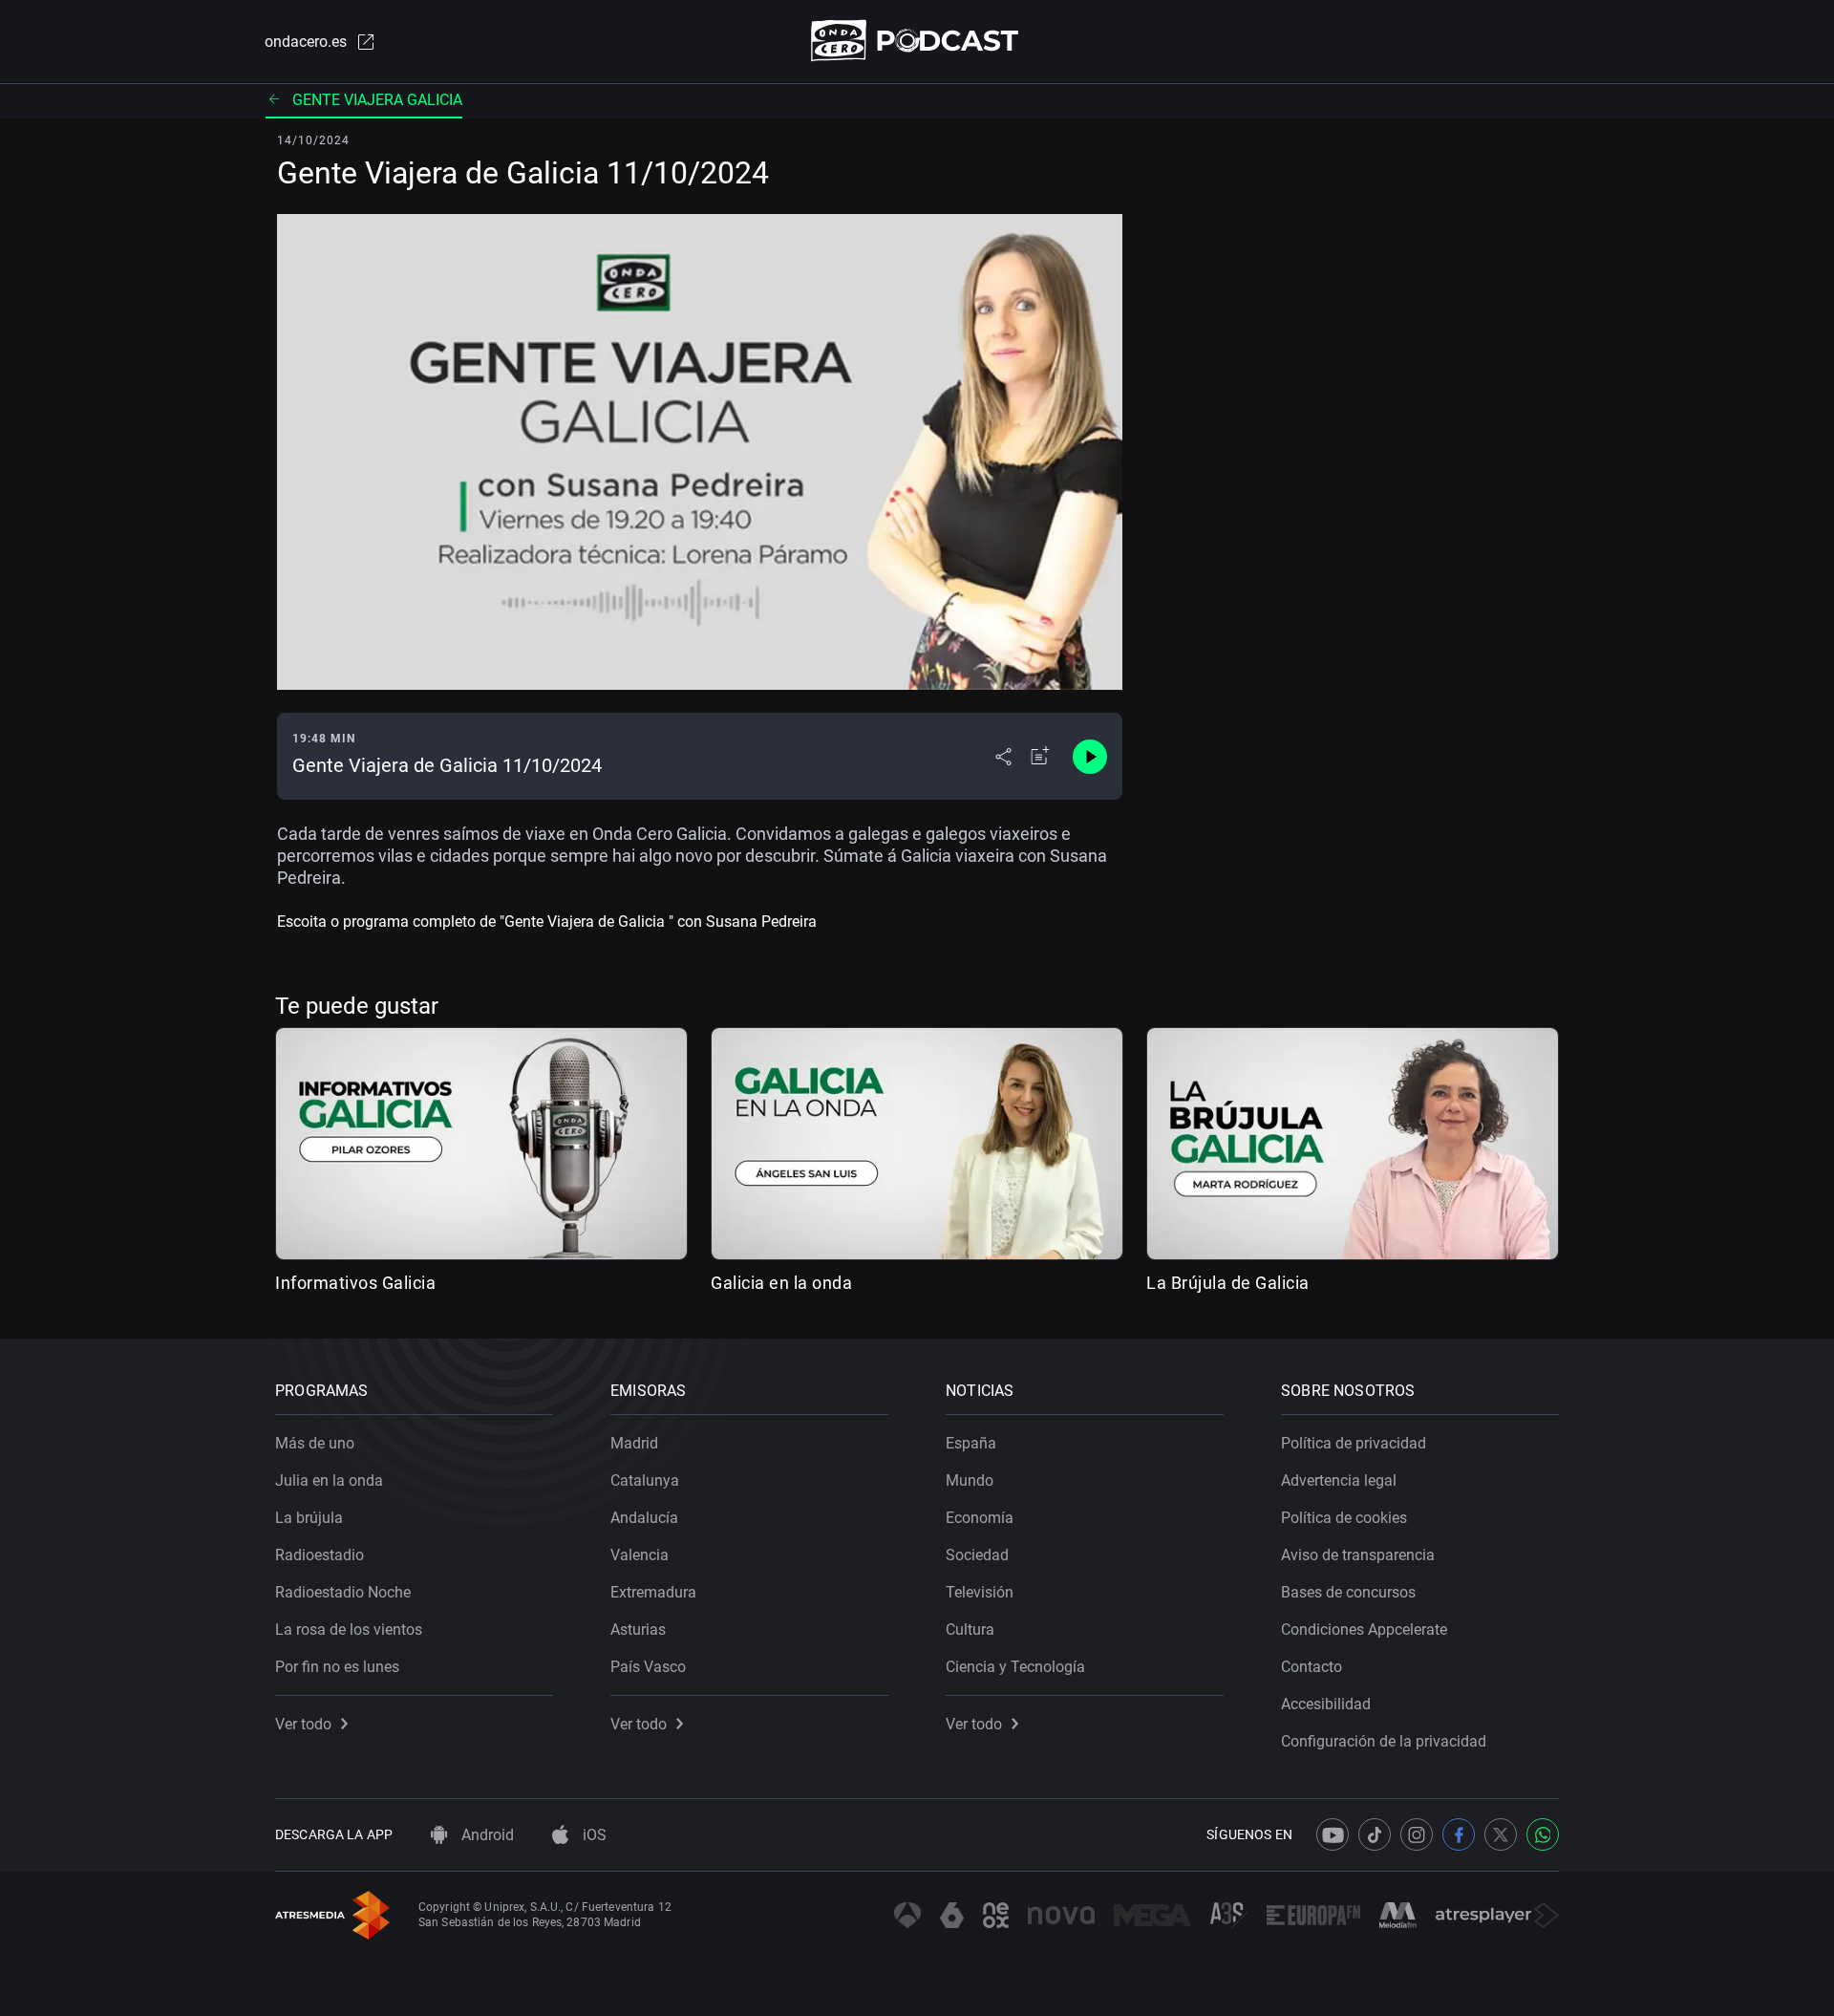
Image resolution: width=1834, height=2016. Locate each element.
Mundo (970, 1480)
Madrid (634, 1443)
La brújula (309, 1518)
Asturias (638, 1630)
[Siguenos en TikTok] (1375, 1834)
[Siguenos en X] (1501, 1834)
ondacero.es (306, 42)
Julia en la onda (329, 1480)
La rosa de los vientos (349, 1630)
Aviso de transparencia (1358, 1555)
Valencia (640, 1555)
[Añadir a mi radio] (1040, 757)
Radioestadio (320, 1555)
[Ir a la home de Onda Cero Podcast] (917, 41)
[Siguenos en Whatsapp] (1543, 1834)
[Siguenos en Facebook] (1459, 1834)
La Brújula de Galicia (1228, 1283)
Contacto (1312, 1667)
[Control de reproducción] (1090, 757)
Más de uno (315, 1443)
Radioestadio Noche (343, 1592)
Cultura (970, 1630)
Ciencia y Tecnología (1015, 1667)
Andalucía (644, 1518)
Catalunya (645, 1480)
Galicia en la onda (781, 1283)
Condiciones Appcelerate (1364, 1630)
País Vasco (648, 1667)
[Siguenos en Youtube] (1333, 1834)
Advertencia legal (1339, 1480)
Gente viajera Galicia (377, 100)
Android (486, 1835)
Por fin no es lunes (337, 1667)
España (971, 1443)
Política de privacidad (1354, 1443)
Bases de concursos (1348, 1592)
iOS (593, 1835)
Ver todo (303, 1724)
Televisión (980, 1592)
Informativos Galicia (355, 1283)
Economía (980, 1518)
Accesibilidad (1326, 1704)
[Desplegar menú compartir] (1003, 757)
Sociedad (977, 1555)
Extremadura (653, 1592)
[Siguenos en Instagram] (1417, 1834)
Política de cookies (1344, 1518)
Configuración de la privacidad (1384, 1741)
